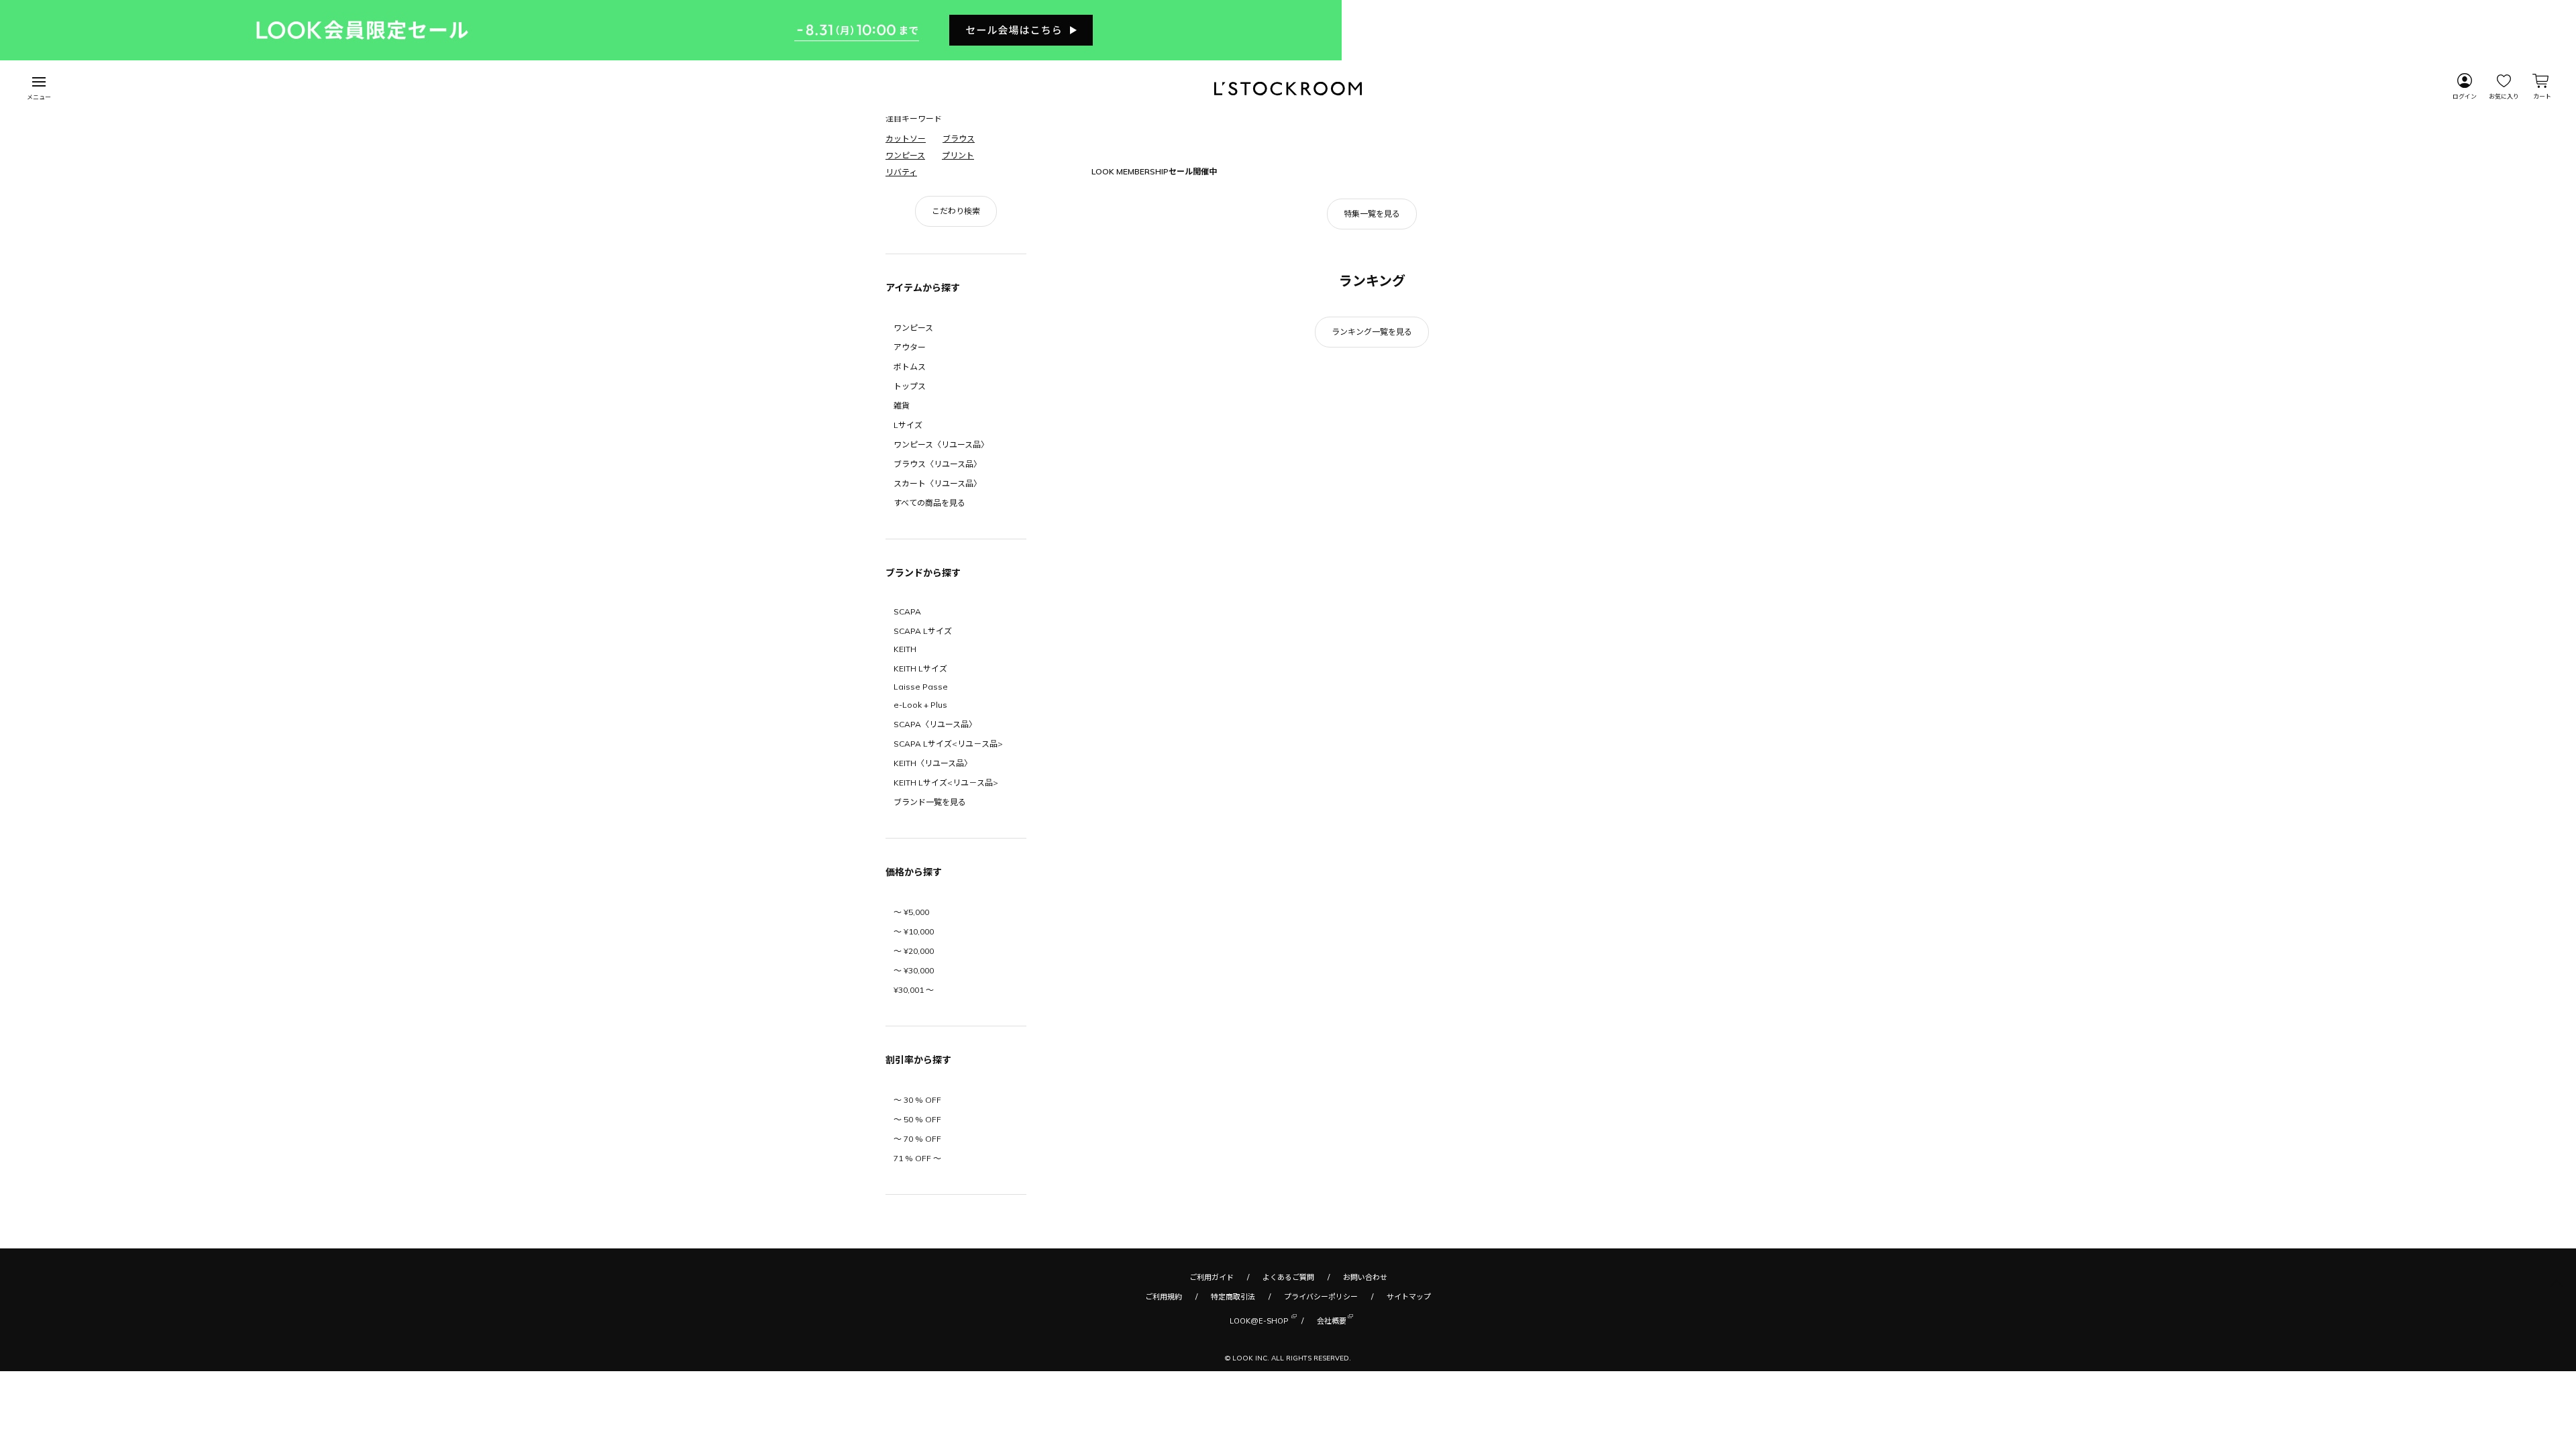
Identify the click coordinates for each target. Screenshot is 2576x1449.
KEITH (905, 765)
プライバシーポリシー (1321, 1413)
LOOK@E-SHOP (1259, 1437)
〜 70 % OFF (917, 1255)
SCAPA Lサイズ (923, 747)
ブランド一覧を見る (930, 918)
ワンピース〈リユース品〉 (941, 560)
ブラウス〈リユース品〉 (937, 580)
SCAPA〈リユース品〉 (935, 840)
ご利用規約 (1164, 1413)
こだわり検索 (956, 327)
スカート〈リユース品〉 (937, 599)
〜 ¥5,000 (911, 1028)
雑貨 (902, 522)
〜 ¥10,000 (914, 1048)
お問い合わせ (1365, 1393)
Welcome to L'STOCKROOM (1162, 212)
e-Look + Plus (920, 821)
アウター (910, 463)
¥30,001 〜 (914, 1106)
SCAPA (907, 728)
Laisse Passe (921, 803)
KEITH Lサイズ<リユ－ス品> (946, 899)
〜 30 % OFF (917, 1216)
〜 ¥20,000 (914, 1067)
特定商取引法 (1233, 1413)
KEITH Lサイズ (920, 785)
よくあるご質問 (1288, 1393)
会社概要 (1332, 1437)
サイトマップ (1409, 1413)
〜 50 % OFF (917, 1235)
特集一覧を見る (1372, 330)
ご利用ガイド (1212, 1393)
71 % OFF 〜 (917, 1274)
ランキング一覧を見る (1372, 448)
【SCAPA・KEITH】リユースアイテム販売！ (1188, 192)
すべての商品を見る (929, 619)
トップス (910, 502)
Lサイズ (908, 541)
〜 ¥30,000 (914, 1086)
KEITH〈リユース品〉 (933, 879)
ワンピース (913, 444)
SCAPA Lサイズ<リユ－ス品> (948, 860)
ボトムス (910, 483)
